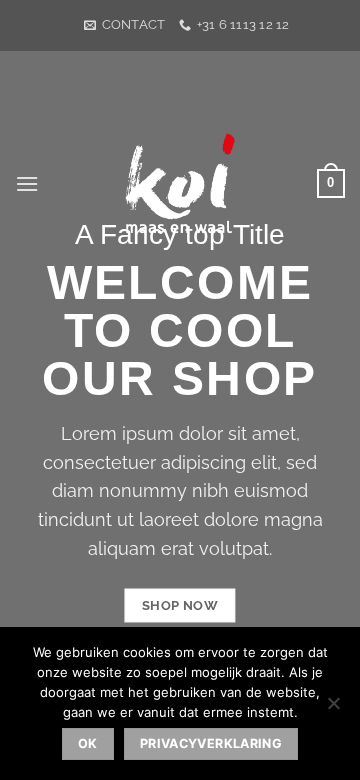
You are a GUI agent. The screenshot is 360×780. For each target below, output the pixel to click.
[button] (27, 183)
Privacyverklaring (211, 743)
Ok (88, 743)
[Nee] (333, 709)
